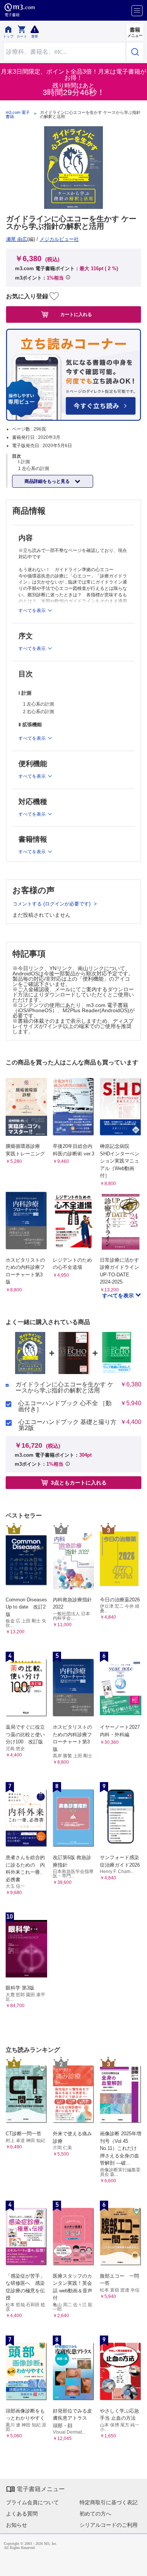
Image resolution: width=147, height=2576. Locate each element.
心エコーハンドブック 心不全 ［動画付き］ (65, 1406)
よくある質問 (22, 2514)
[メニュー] (137, 11)
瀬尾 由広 (17, 239)
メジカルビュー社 (59, 239)
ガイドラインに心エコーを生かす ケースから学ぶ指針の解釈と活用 (64, 1388)
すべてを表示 (119, 1296)
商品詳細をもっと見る (48, 481)
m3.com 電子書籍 (18, 115)
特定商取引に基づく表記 (109, 2502)
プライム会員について (32, 2502)
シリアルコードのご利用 (109, 2525)
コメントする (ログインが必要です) (52, 904)
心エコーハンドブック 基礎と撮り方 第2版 (67, 1425)
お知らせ (17, 2525)
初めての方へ (95, 2514)
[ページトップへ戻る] (136, 2565)
